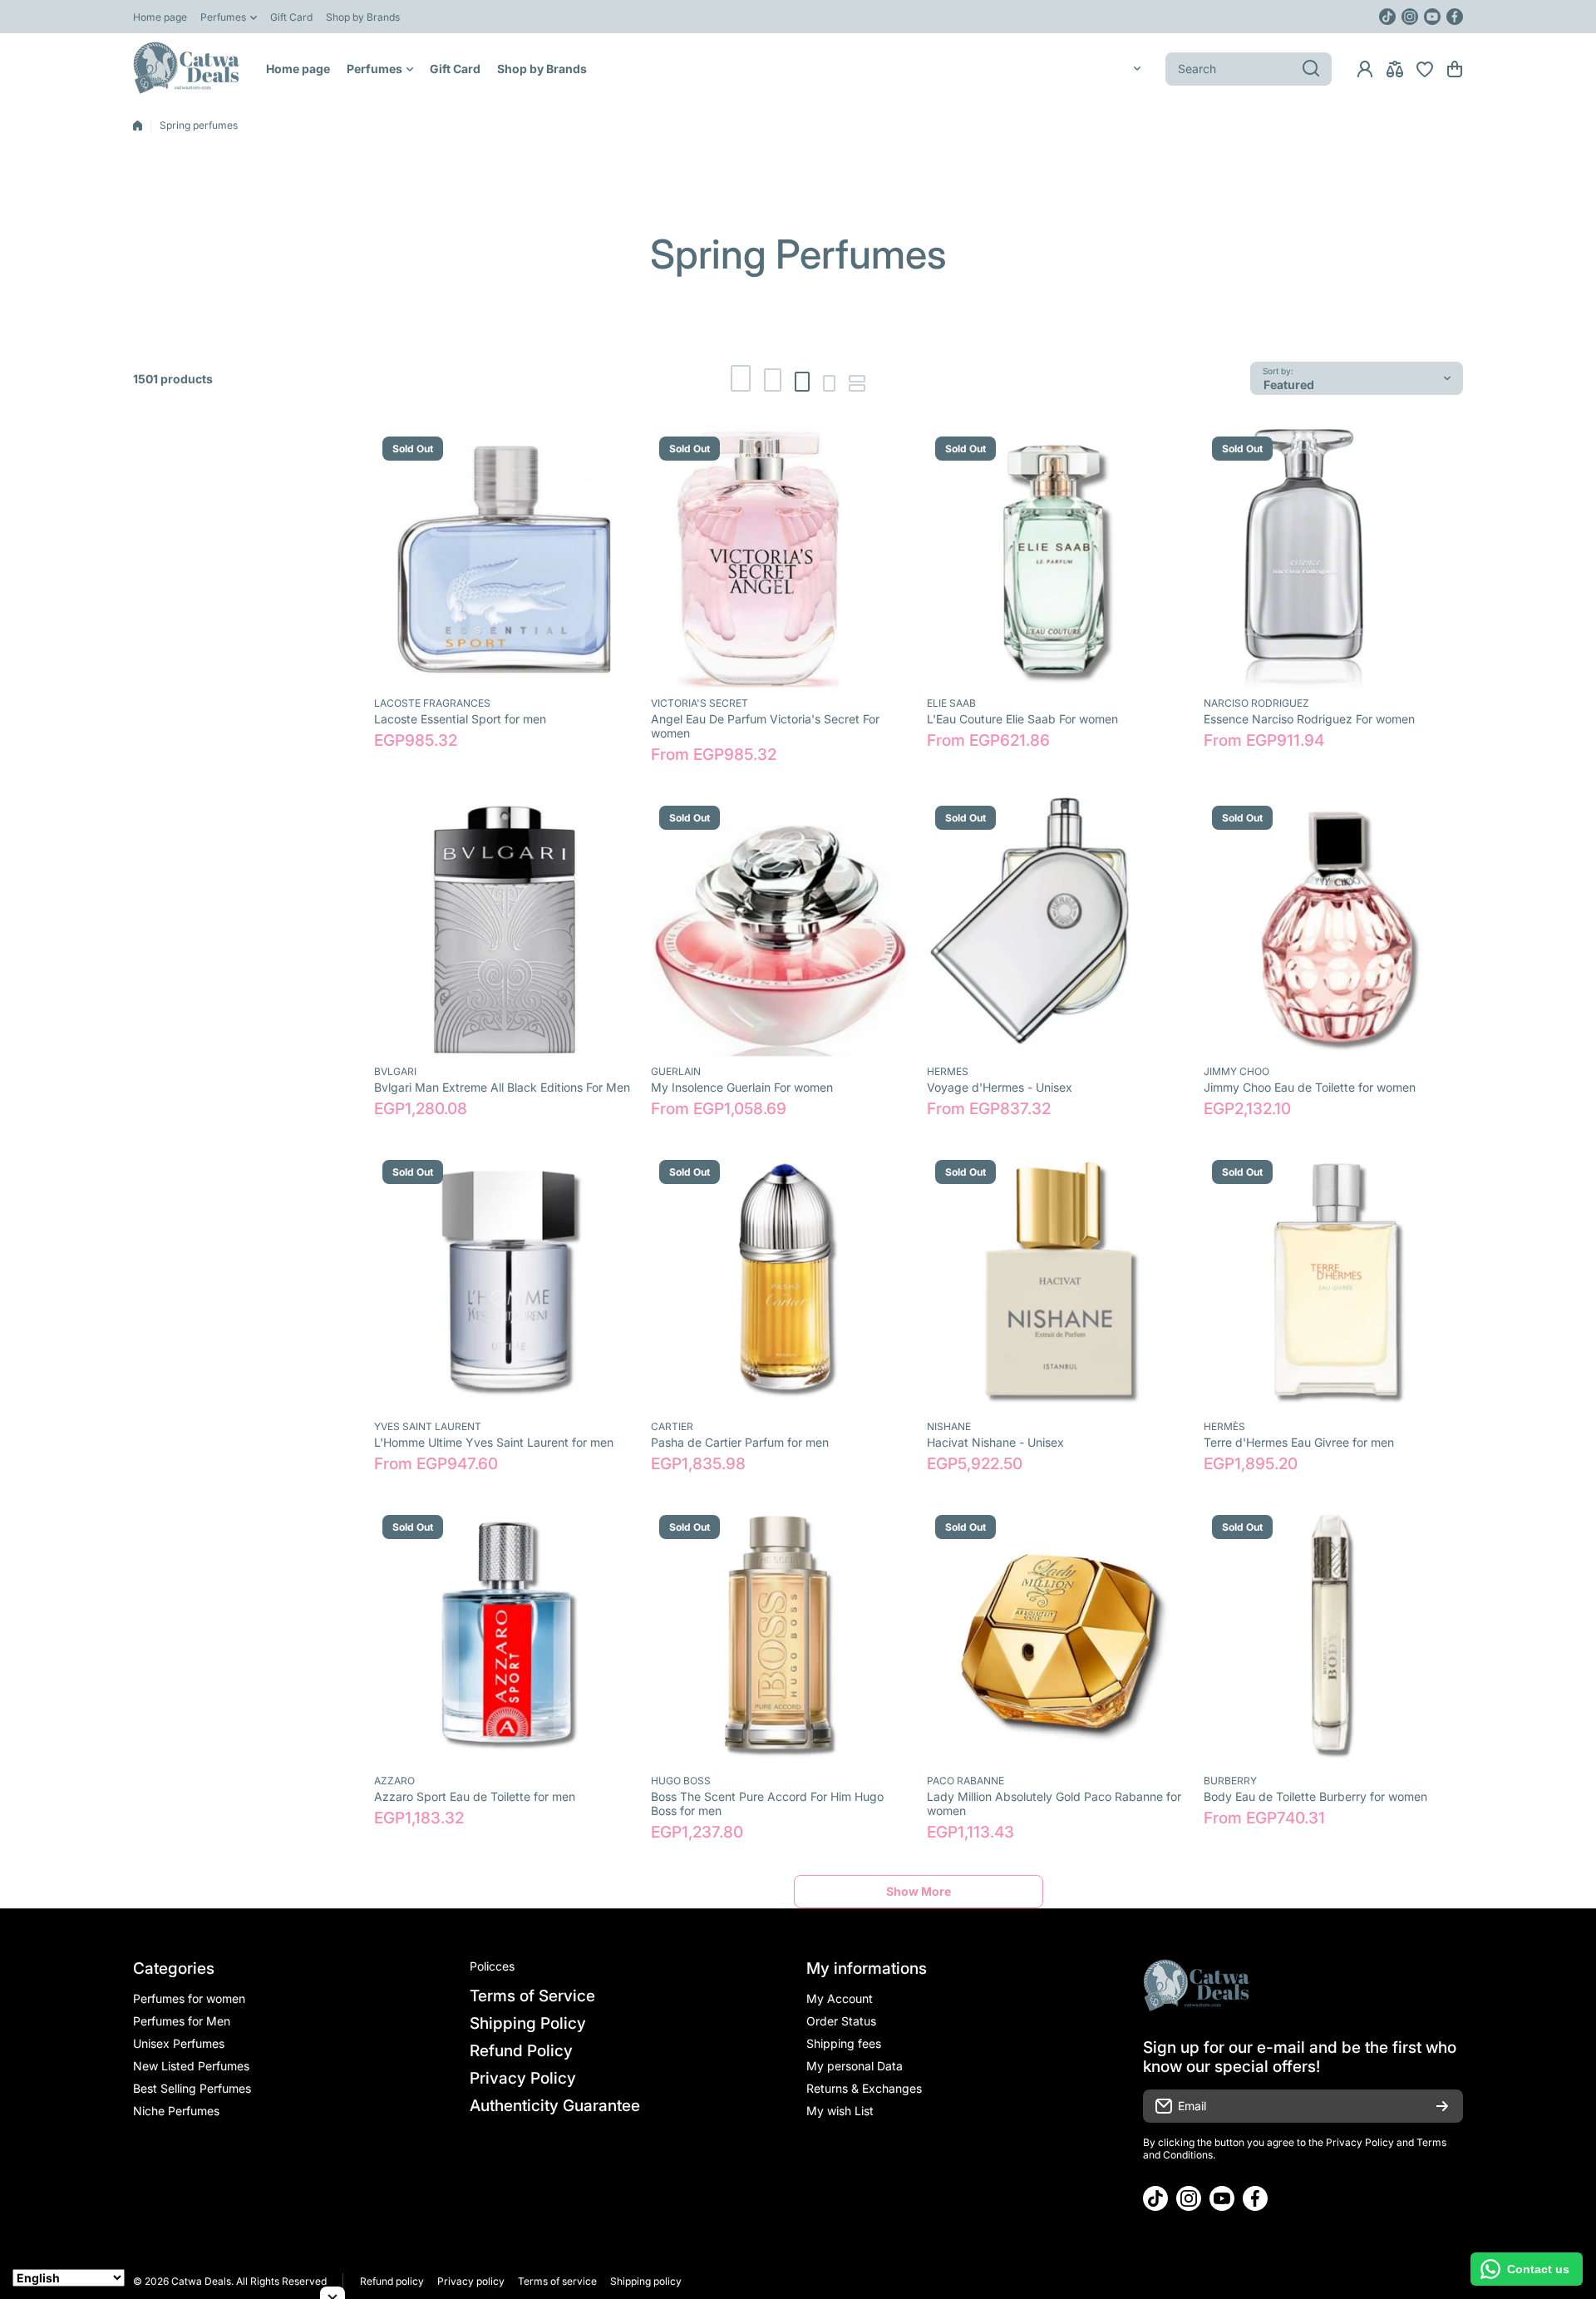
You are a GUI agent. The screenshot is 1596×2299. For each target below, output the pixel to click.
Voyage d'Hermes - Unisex (1000, 1087)
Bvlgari (395, 1071)
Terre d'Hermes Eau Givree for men (1299, 1442)
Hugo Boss (681, 1781)
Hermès (1224, 1426)
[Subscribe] (1442, 2106)
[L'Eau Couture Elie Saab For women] (1057, 558)
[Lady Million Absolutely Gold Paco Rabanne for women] (1057, 1637)
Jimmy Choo (1236, 1071)
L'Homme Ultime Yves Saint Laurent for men (494, 1442)
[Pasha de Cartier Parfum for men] (781, 1282)
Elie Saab (951, 703)
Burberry (1230, 1781)
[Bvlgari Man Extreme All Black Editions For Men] (504, 927)
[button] (1455, 69)
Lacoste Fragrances (432, 703)
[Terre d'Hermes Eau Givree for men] (1334, 1282)
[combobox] (1249, 69)
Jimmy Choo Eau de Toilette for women (1310, 1087)
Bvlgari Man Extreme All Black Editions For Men (502, 1087)
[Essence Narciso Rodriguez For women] (1334, 558)
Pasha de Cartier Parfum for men (740, 1442)
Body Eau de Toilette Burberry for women (1315, 1796)
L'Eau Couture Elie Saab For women (1022, 719)
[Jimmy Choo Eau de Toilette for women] (1334, 927)
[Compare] (1395, 69)
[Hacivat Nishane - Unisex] (1057, 1282)
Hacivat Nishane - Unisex (995, 1442)
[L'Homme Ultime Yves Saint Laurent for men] (504, 1282)
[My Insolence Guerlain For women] (781, 927)
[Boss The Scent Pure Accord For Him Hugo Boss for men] (781, 1637)
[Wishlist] (1425, 69)
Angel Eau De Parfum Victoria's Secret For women (765, 726)
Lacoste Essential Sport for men (460, 719)
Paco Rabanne (965, 1781)
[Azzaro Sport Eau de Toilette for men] (504, 1637)
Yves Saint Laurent (428, 1426)
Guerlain (676, 1071)
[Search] (1311, 69)
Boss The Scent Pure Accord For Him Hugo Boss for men (767, 1803)
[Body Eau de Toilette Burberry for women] (1334, 1637)
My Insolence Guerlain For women (742, 1087)
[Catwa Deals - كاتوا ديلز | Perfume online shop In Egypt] (187, 69)
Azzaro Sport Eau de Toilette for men (475, 1796)
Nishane (949, 1426)
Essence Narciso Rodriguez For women (1309, 719)
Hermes (948, 1071)
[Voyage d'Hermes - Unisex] (1057, 927)
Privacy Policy (1360, 2142)
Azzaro (394, 1781)
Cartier (672, 1426)
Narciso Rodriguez (1256, 703)
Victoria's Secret (699, 703)
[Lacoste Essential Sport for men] (504, 558)
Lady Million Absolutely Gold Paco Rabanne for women (1054, 1803)
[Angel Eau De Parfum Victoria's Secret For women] (781, 558)
